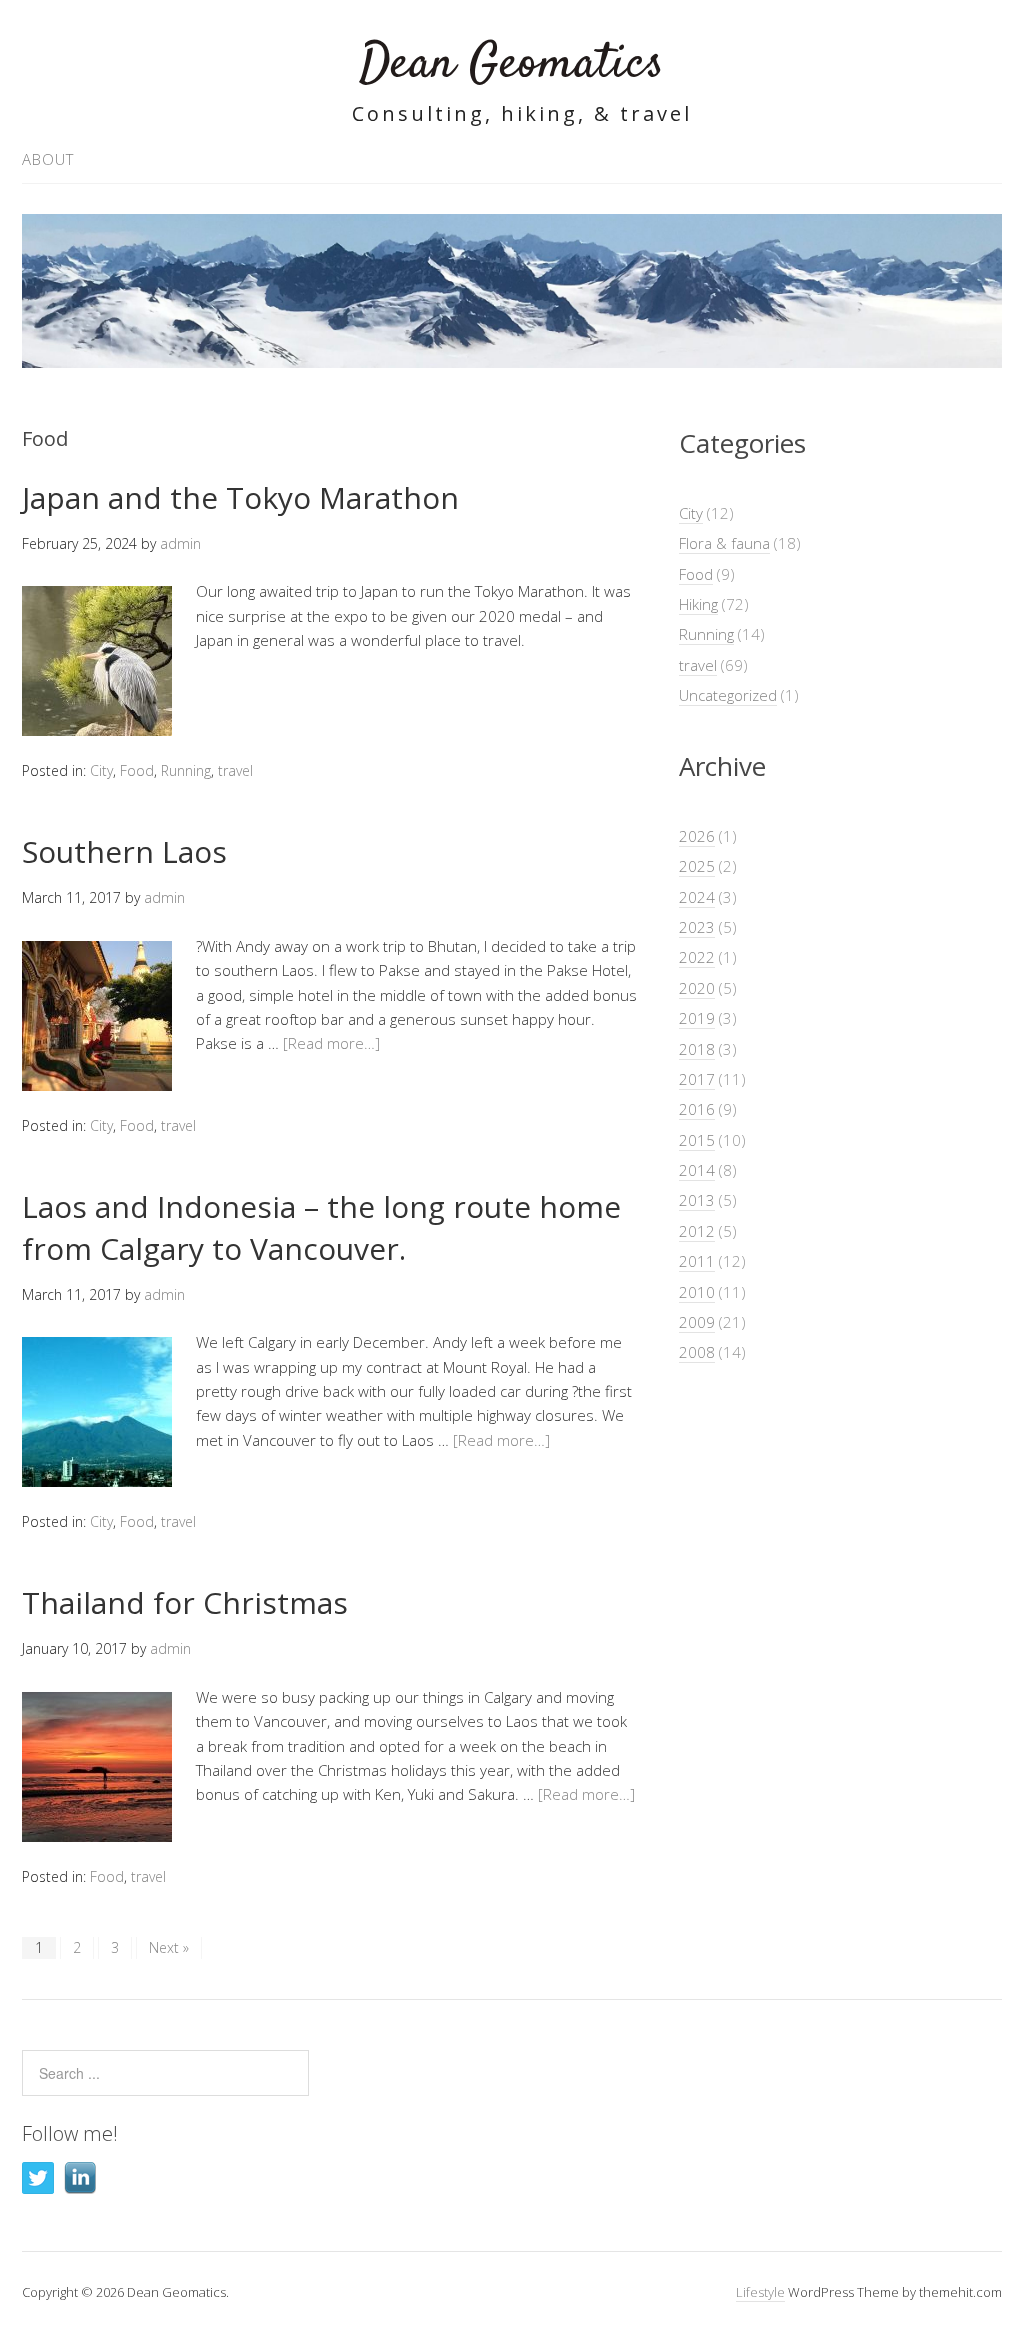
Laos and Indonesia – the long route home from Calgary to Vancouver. (321, 1227)
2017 (697, 1079)
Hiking (698, 604)
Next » (169, 1947)
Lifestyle (760, 2292)
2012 (697, 1231)
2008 (697, 1352)
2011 (697, 1261)
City (101, 770)
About (48, 159)
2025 (697, 866)
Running (186, 770)
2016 (697, 1109)
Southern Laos (124, 851)
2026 (697, 836)
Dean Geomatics (512, 64)
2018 (697, 1049)
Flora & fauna (724, 543)
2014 (697, 1170)
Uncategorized (728, 695)
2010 (697, 1292)
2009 (697, 1322)
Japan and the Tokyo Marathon (240, 497)
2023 (697, 927)
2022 (697, 957)
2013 (697, 1200)
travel (235, 770)
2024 (697, 897)
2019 (697, 1018)
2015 (697, 1140)
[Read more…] (331, 1043)
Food (137, 770)
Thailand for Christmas (185, 1602)
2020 (697, 988)
